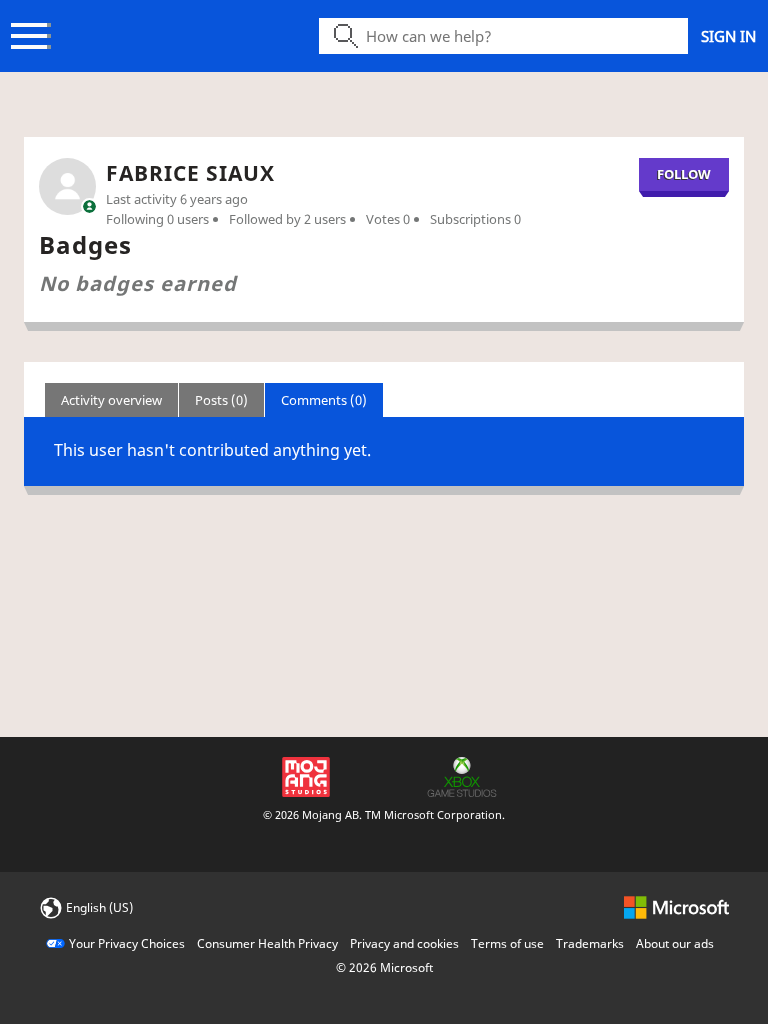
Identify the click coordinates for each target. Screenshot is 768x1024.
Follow (684, 174)
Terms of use (507, 943)
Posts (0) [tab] (221, 400)
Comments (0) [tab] (324, 400)
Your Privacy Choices (127, 943)
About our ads (675, 943)
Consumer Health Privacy (267, 943)
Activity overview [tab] (111, 400)
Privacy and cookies (404, 943)
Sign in (728, 36)
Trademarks (590, 943)
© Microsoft (384, 967)
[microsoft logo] (676, 906)
